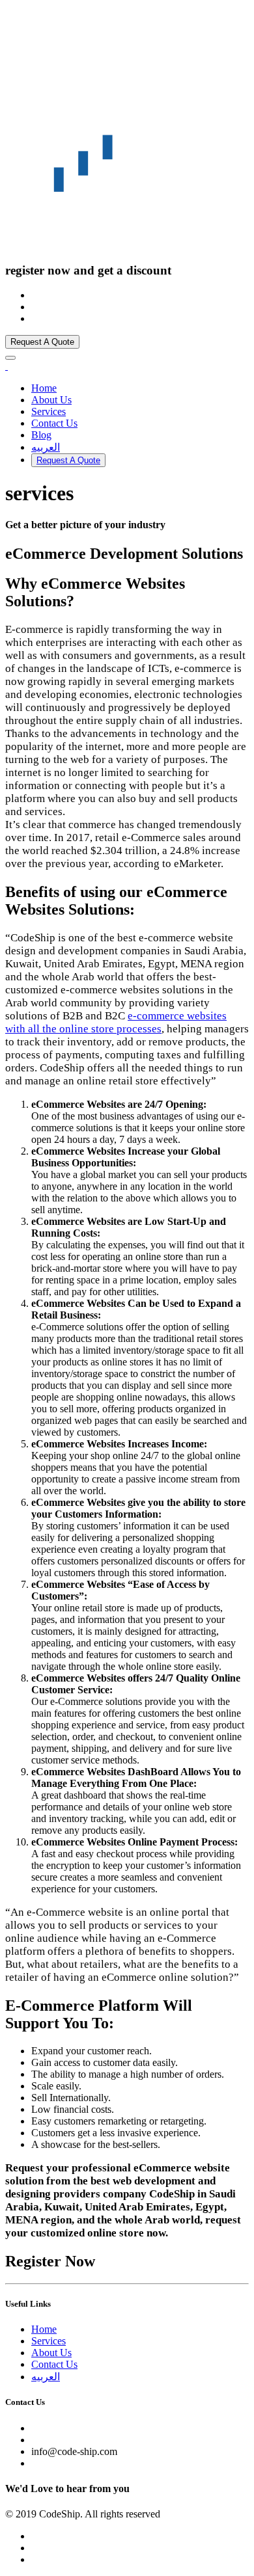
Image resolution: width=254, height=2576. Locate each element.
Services (49, 411)
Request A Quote (42, 342)
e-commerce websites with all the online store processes (116, 1022)
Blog (41, 435)
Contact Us (54, 423)
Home (44, 388)
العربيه (46, 447)
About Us (51, 400)
